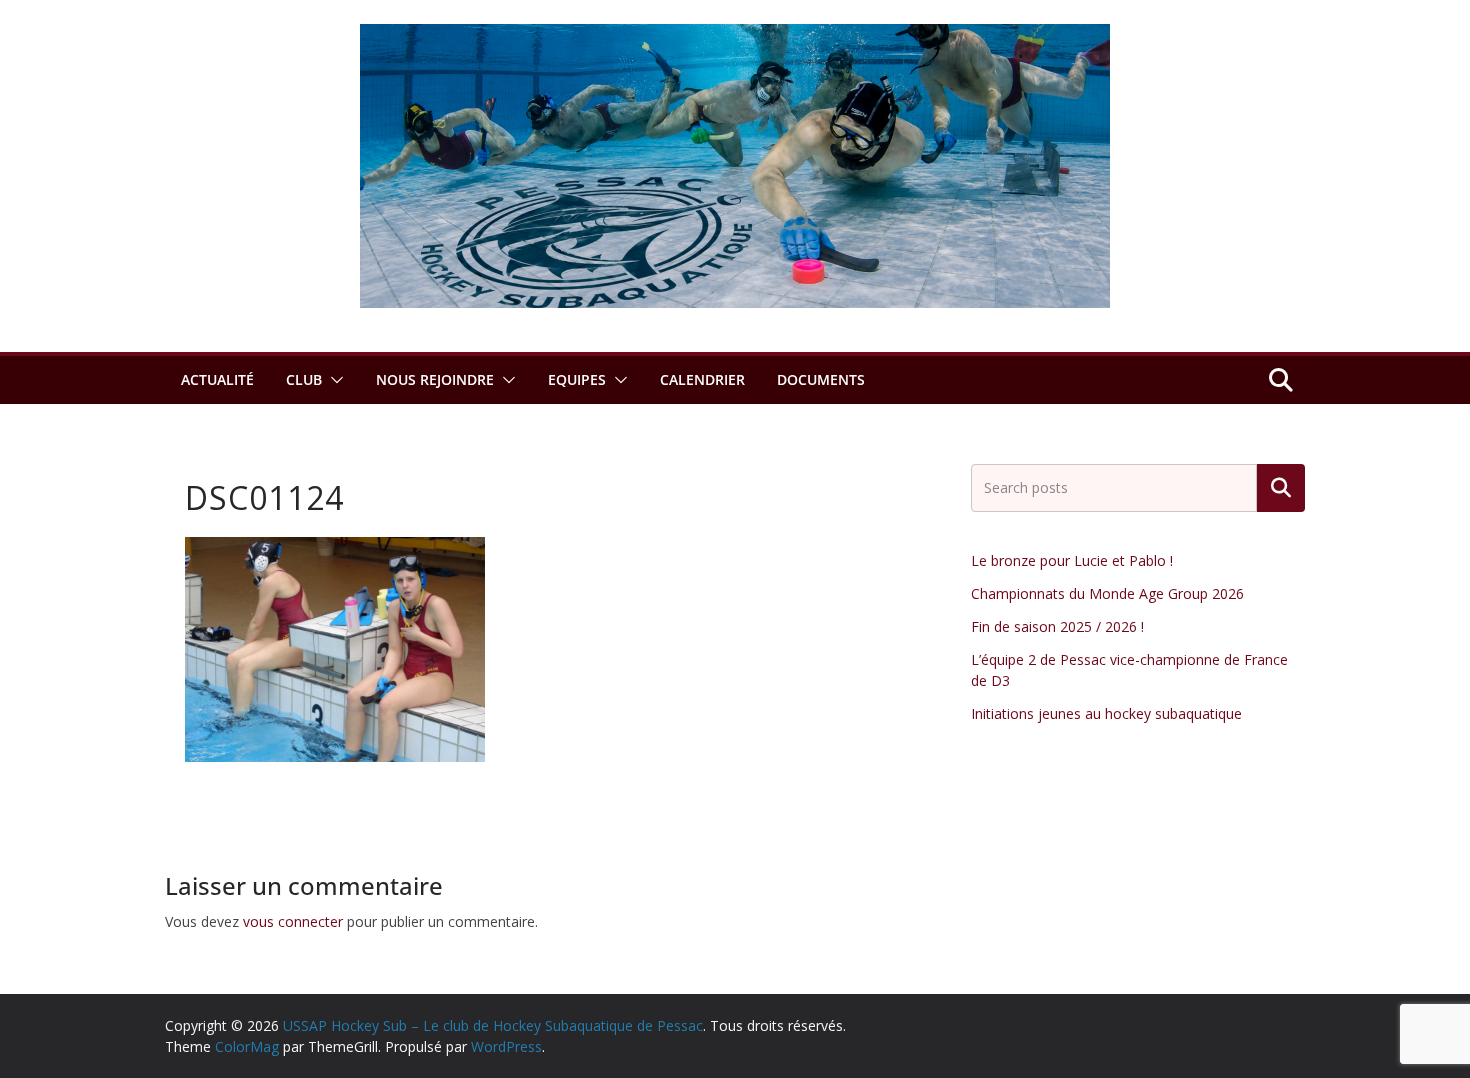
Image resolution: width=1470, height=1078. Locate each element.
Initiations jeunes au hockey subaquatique (1106, 713)
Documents (821, 379)
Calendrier (702, 379)
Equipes (577, 379)
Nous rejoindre (435, 379)
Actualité (217, 379)
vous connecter (293, 921)
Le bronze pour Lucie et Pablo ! (1072, 560)
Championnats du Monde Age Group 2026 (1107, 593)
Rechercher (1281, 488)
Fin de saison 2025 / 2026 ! (1057, 626)
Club (304, 379)
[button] (333, 380)
